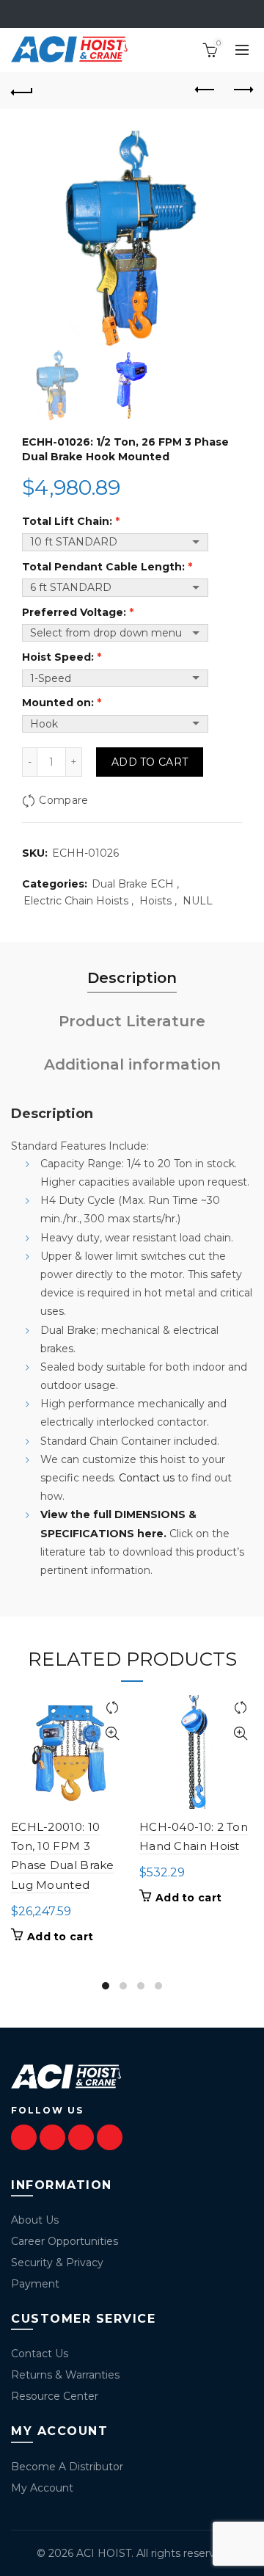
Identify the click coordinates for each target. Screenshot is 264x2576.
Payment (35, 2284)
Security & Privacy (57, 2263)
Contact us (147, 1478)
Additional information (132, 1064)
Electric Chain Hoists (76, 901)
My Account (42, 2488)
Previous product (205, 90)
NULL (198, 901)
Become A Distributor (67, 2467)
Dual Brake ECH (133, 884)
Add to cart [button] (60, 1937)
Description (132, 978)
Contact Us (40, 2354)
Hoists (155, 901)
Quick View (112, 1734)
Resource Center (55, 2396)
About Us (35, 2220)
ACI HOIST (104, 2553)
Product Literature (132, 1021)
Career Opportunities (65, 2241)
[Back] (22, 90)
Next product (242, 90)
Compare (63, 800)
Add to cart (150, 762)
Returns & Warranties (65, 2375)
